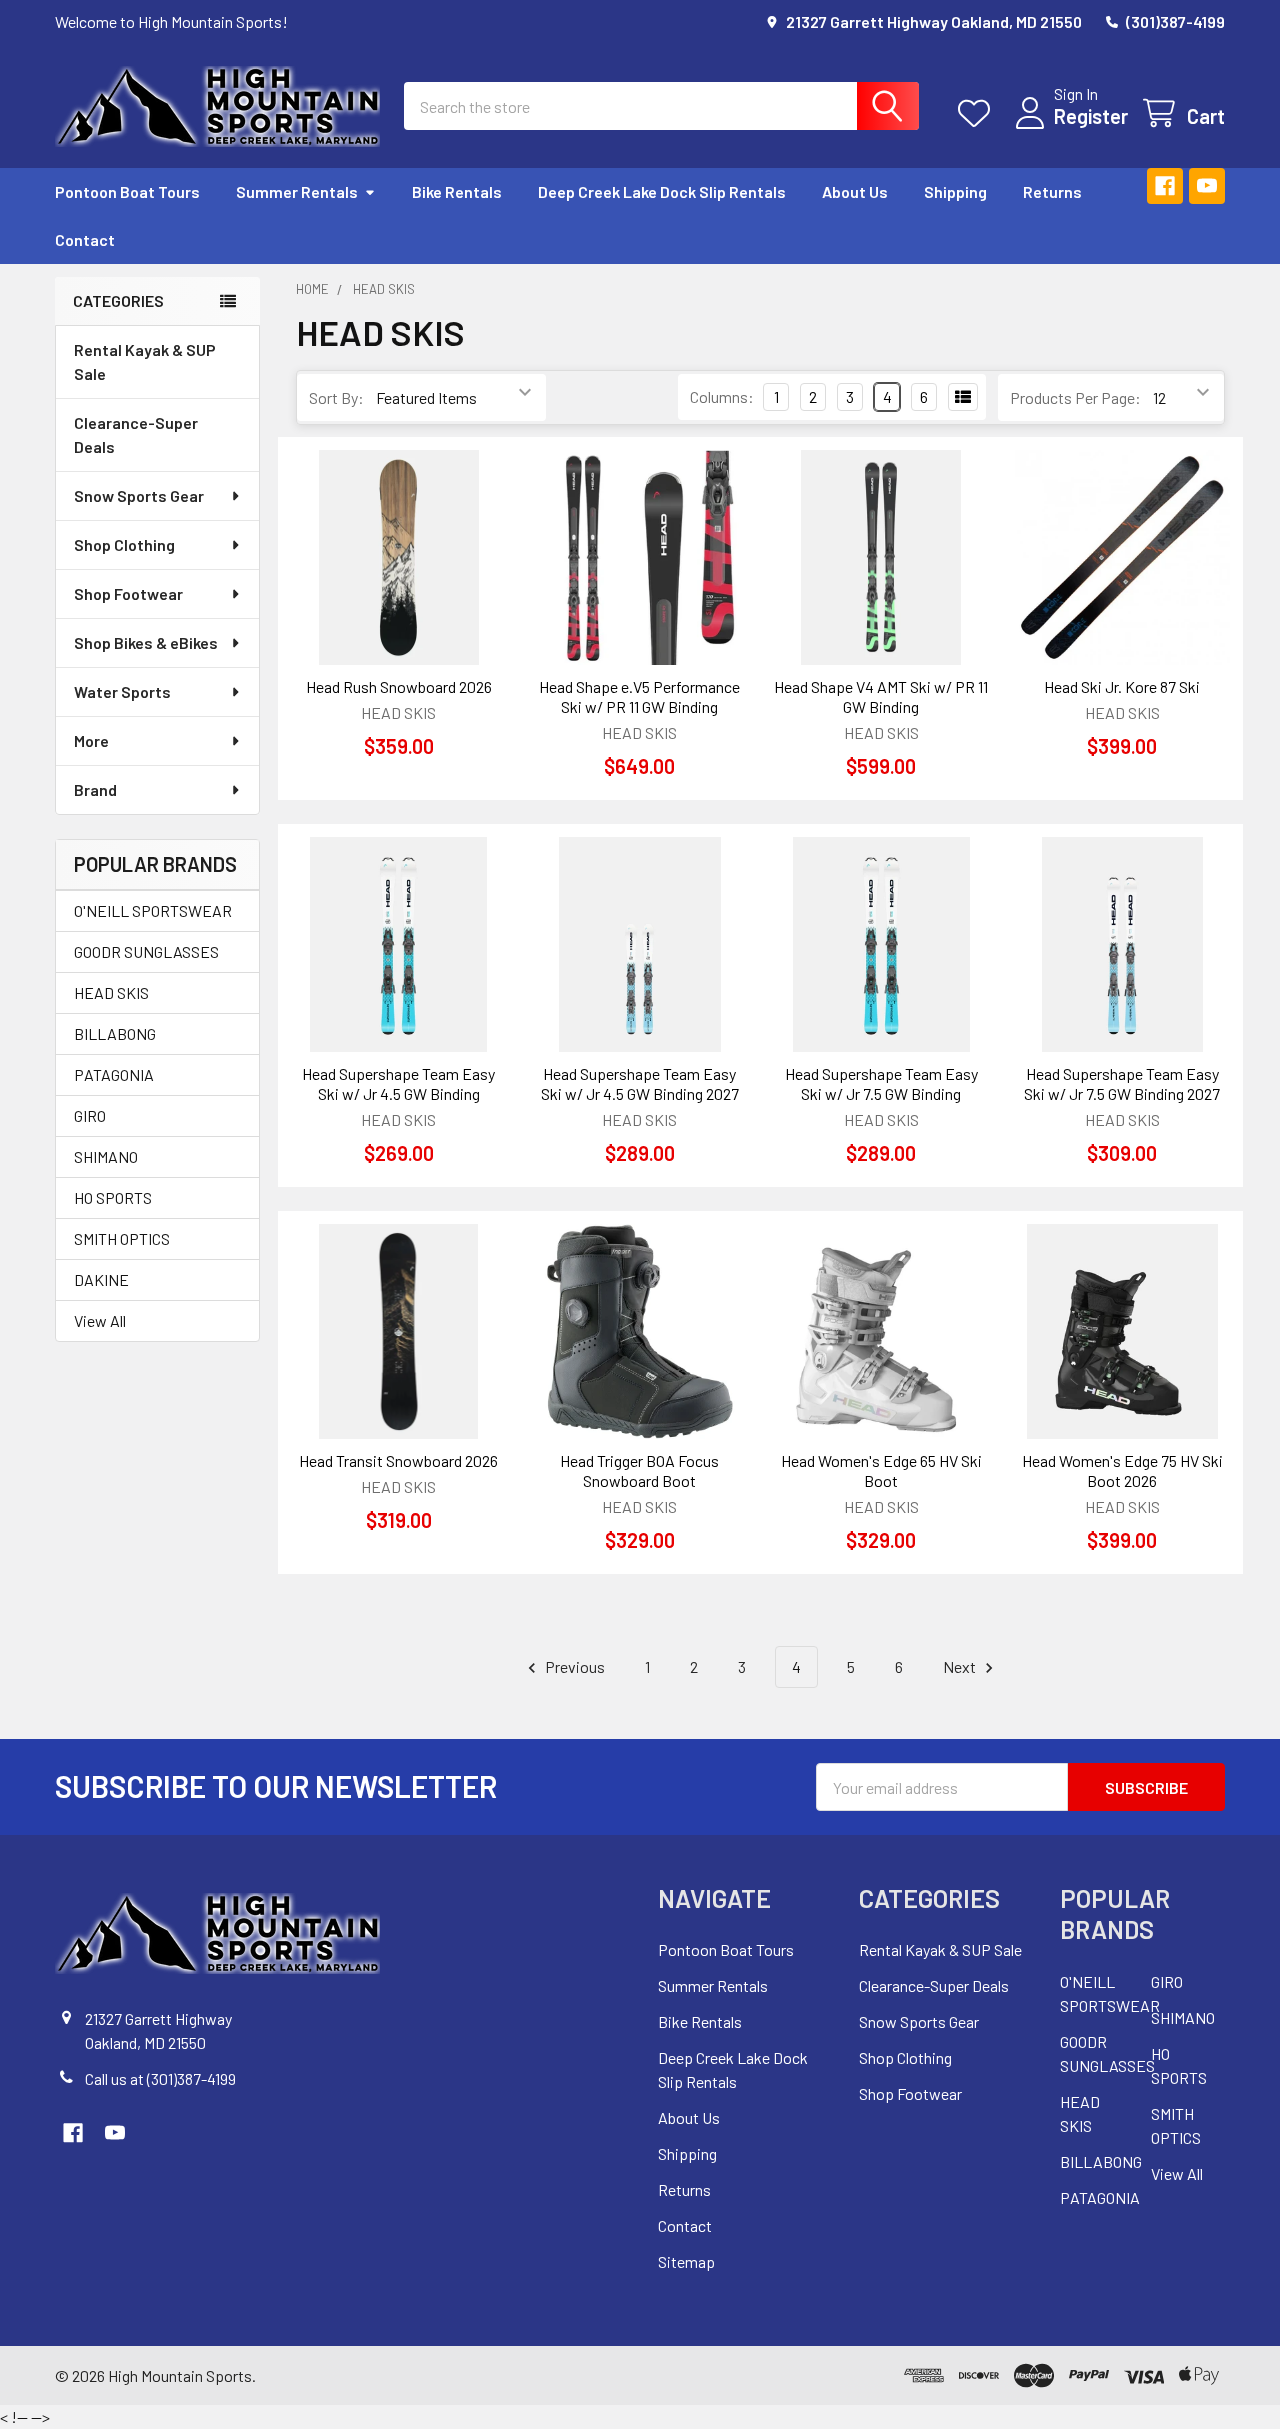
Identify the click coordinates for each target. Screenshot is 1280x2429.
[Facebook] (1165, 186)
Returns (1052, 191)
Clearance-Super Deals (136, 434)
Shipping (955, 191)
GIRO (90, 1115)
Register (1091, 116)
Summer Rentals (297, 191)
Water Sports (122, 691)
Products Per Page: (1075, 397)
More (91, 740)
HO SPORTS (113, 1197)
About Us (855, 191)
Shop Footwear (128, 593)
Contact (85, 239)
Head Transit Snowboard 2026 (398, 1460)
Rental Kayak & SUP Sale (145, 361)
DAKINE (101, 1279)
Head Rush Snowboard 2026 (399, 686)
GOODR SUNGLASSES (146, 951)
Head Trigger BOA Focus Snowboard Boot (639, 1470)
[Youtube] (1207, 186)
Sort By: (336, 397)
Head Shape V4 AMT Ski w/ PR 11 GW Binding (881, 696)
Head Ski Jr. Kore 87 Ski (1122, 686)
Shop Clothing (124, 544)
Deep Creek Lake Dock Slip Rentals (662, 191)
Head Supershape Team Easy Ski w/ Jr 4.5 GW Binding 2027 (640, 1083)
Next (961, 1666)
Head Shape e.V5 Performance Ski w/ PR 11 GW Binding (639, 696)
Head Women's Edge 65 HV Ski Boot (881, 1470)
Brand (95, 789)
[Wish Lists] (978, 113)
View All (100, 1320)
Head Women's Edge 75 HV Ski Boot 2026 (1122, 1470)
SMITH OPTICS (122, 1238)
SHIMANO (106, 1156)
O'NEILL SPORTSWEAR (153, 910)
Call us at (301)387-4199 (160, 2078)
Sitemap (686, 2261)
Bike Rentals (457, 191)
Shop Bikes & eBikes (146, 642)
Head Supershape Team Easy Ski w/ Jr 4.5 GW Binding (398, 1083)
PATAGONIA (114, 1074)
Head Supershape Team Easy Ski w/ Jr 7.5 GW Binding (881, 1083)
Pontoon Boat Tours (127, 191)
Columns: (722, 396)
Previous (573, 1666)
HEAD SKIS (111, 992)
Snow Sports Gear (139, 495)
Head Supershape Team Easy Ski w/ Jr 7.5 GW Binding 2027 (1122, 1083)
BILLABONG (115, 1033)
